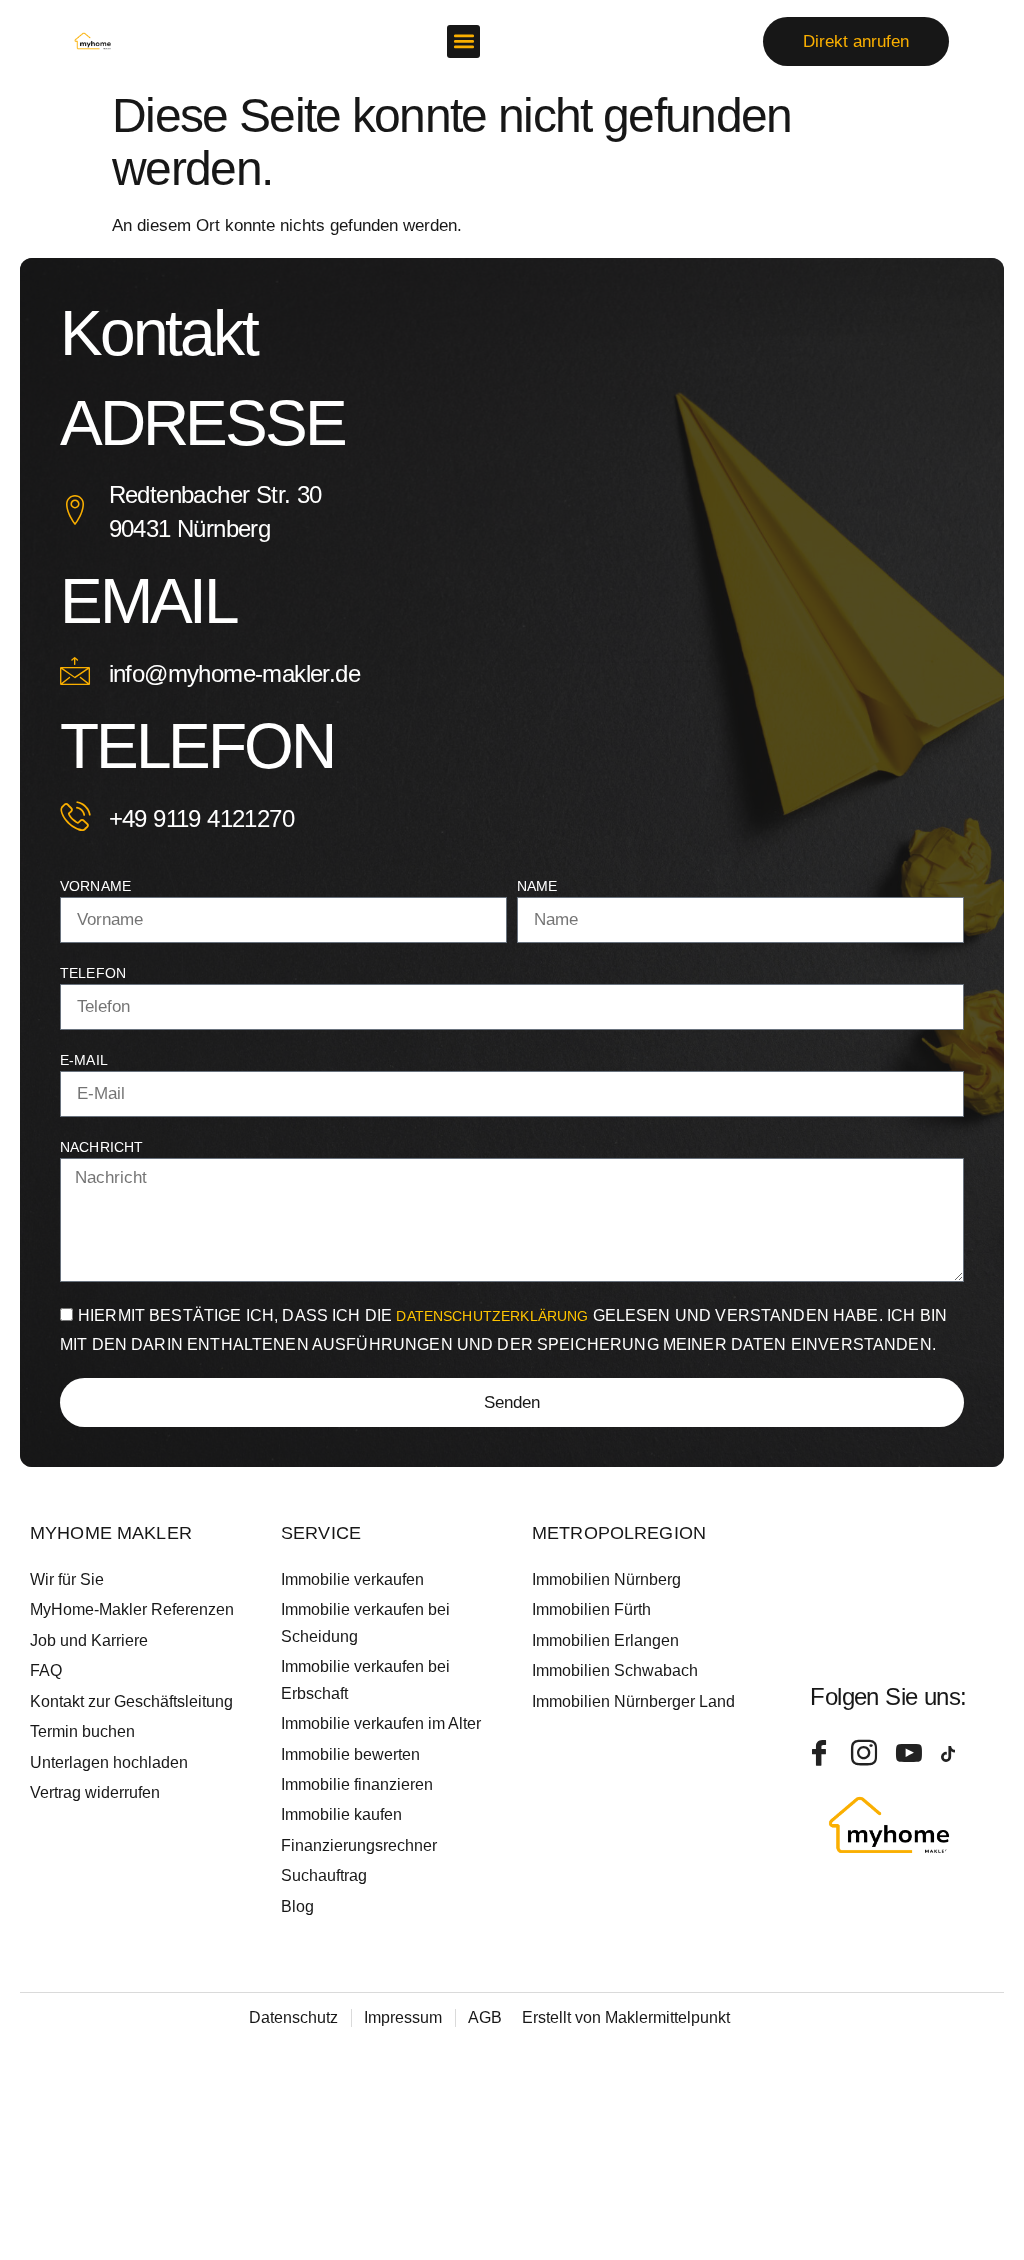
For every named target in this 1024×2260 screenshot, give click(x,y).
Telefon (93, 973)
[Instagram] (866, 1754)
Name (537, 886)
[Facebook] (821, 1754)
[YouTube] (911, 1754)
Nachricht (101, 1147)
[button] (463, 41)
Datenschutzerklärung (494, 1316)
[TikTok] (956, 1754)
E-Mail (84, 1060)
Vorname (95, 886)
